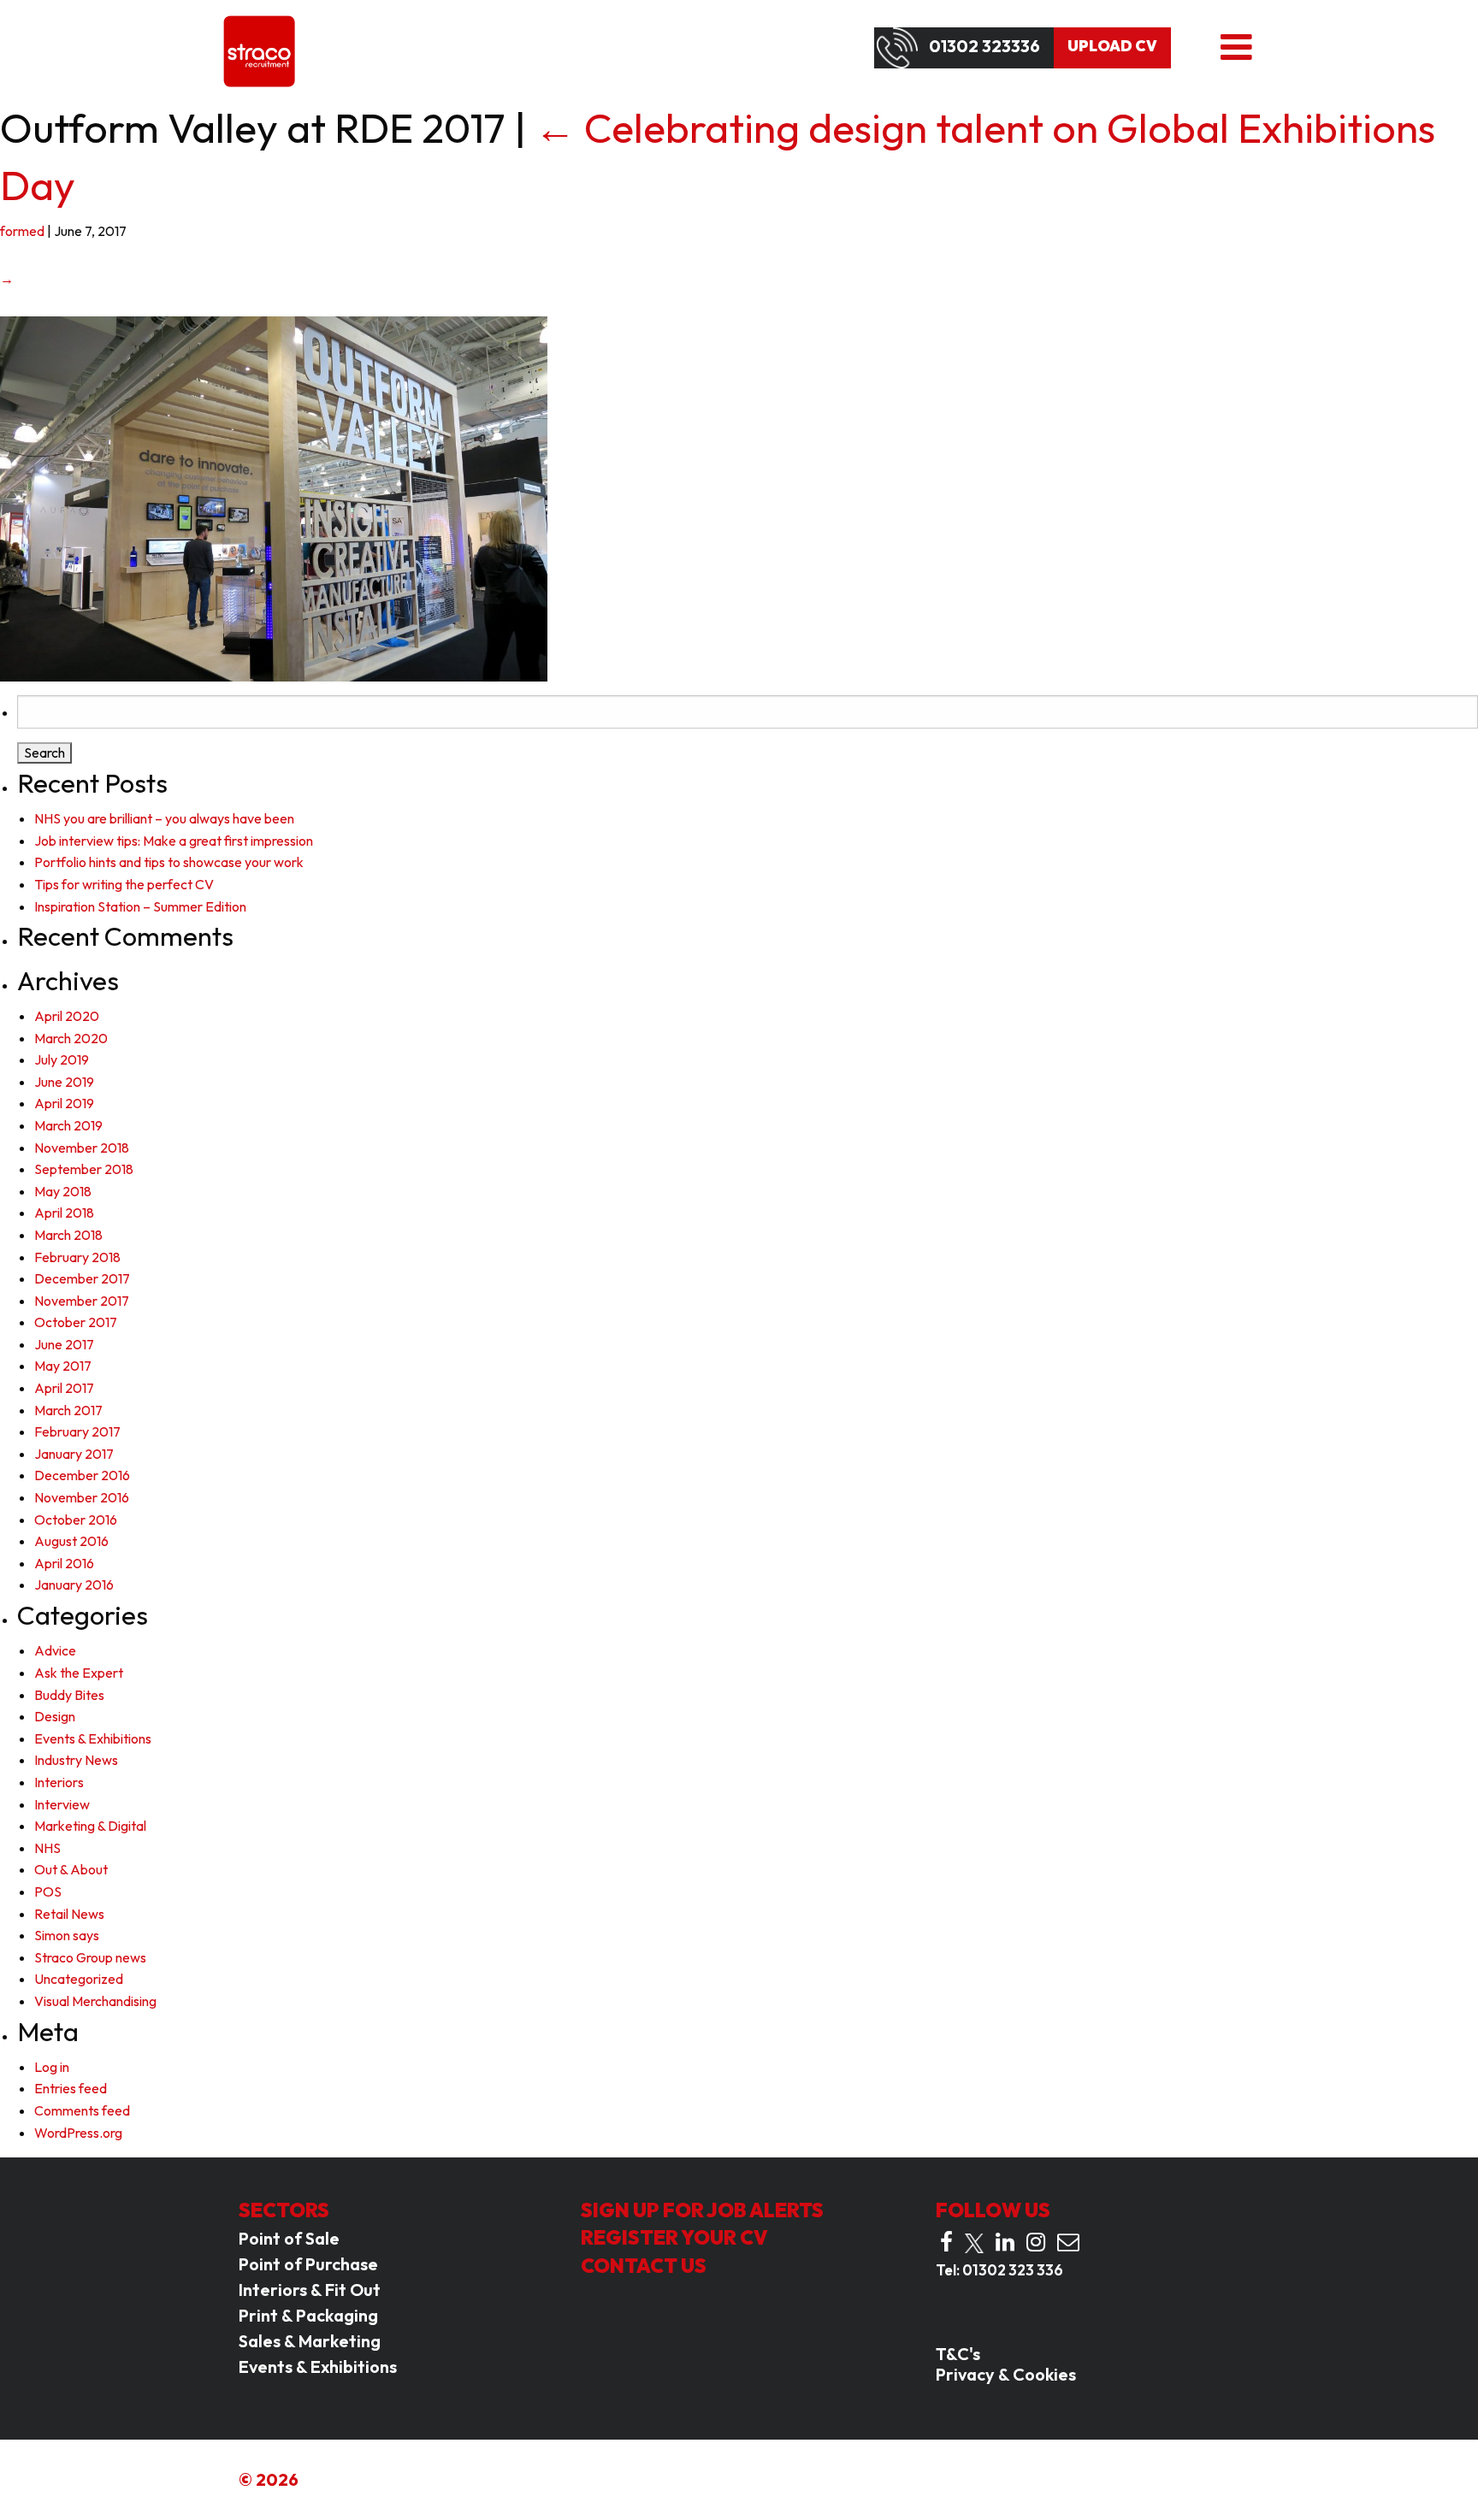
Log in (52, 2067)
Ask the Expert (79, 1673)
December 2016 (82, 1475)
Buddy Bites (69, 1695)
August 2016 (71, 1541)
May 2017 (63, 1366)
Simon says (67, 1935)
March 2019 (68, 1125)
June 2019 (64, 1082)
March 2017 (68, 1410)
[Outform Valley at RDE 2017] (274, 498)
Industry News (76, 1760)
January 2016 (74, 1585)
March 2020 (71, 1038)
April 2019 (64, 1103)
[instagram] (1036, 2242)
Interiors (59, 1782)
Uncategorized (79, 1979)
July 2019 (62, 1059)
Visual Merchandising (95, 2001)
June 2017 (64, 1344)
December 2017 (82, 1278)
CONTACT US (644, 2266)
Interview (62, 1804)
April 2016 (64, 1563)
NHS (47, 1848)
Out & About (71, 1869)
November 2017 (82, 1301)
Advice (55, 1650)
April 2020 (67, 1016)
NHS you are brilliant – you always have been (164, 818)
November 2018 (82, 1148)
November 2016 (82, 1497)
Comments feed (82, 2110)
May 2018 (63, 1191)
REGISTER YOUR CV (674, 2237)
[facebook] (946, 2242)
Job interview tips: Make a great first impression (174, 841)
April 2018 (64, 1213)
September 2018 (84, 1169)
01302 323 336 (1013, 2270)
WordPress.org (78, 2133)
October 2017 (76, 1322)
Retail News (69, 1914)
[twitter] (974, 2243)
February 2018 (77, 1257)
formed (22, 231)
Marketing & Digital (90, 1826)
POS (48, 1891)
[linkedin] (1005, 2242)
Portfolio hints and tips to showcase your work (169, 862)
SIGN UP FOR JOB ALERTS (702, 2210)
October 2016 (76, 1520)
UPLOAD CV (1112, 46)
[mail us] (1068, 2242)
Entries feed (71, 2088)
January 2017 (74, 1454)
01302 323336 (984, 46)
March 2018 (68, 1235)
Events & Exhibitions (93, 1738)
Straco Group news (90, 1957)
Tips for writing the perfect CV (124, 884)
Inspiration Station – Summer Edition (140, 906)
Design (55, 1716)
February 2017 (77, 1431)
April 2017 (64, 1388)
